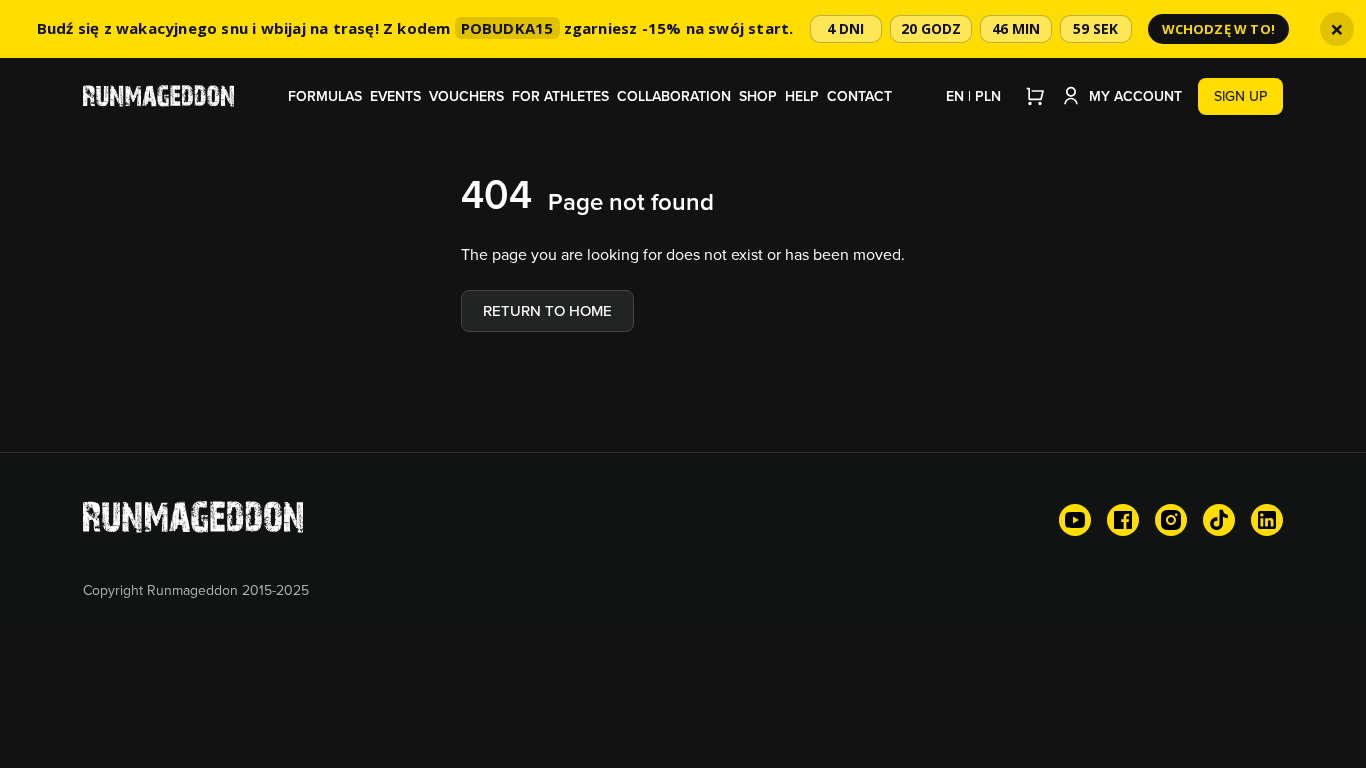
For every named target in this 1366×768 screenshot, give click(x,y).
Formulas (325, 96)
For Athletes (560, 96)
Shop (758, 96)
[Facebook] (1123, 520)
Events (395, 96)
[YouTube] (1075, 520)
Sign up (1240, 96)
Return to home (547, 310)
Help (802, 96)
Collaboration (674, 96)
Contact (859, 96)
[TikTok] (1219, 520)
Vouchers (466, 96)
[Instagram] (1171, 520)
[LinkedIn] (1267, 520)
